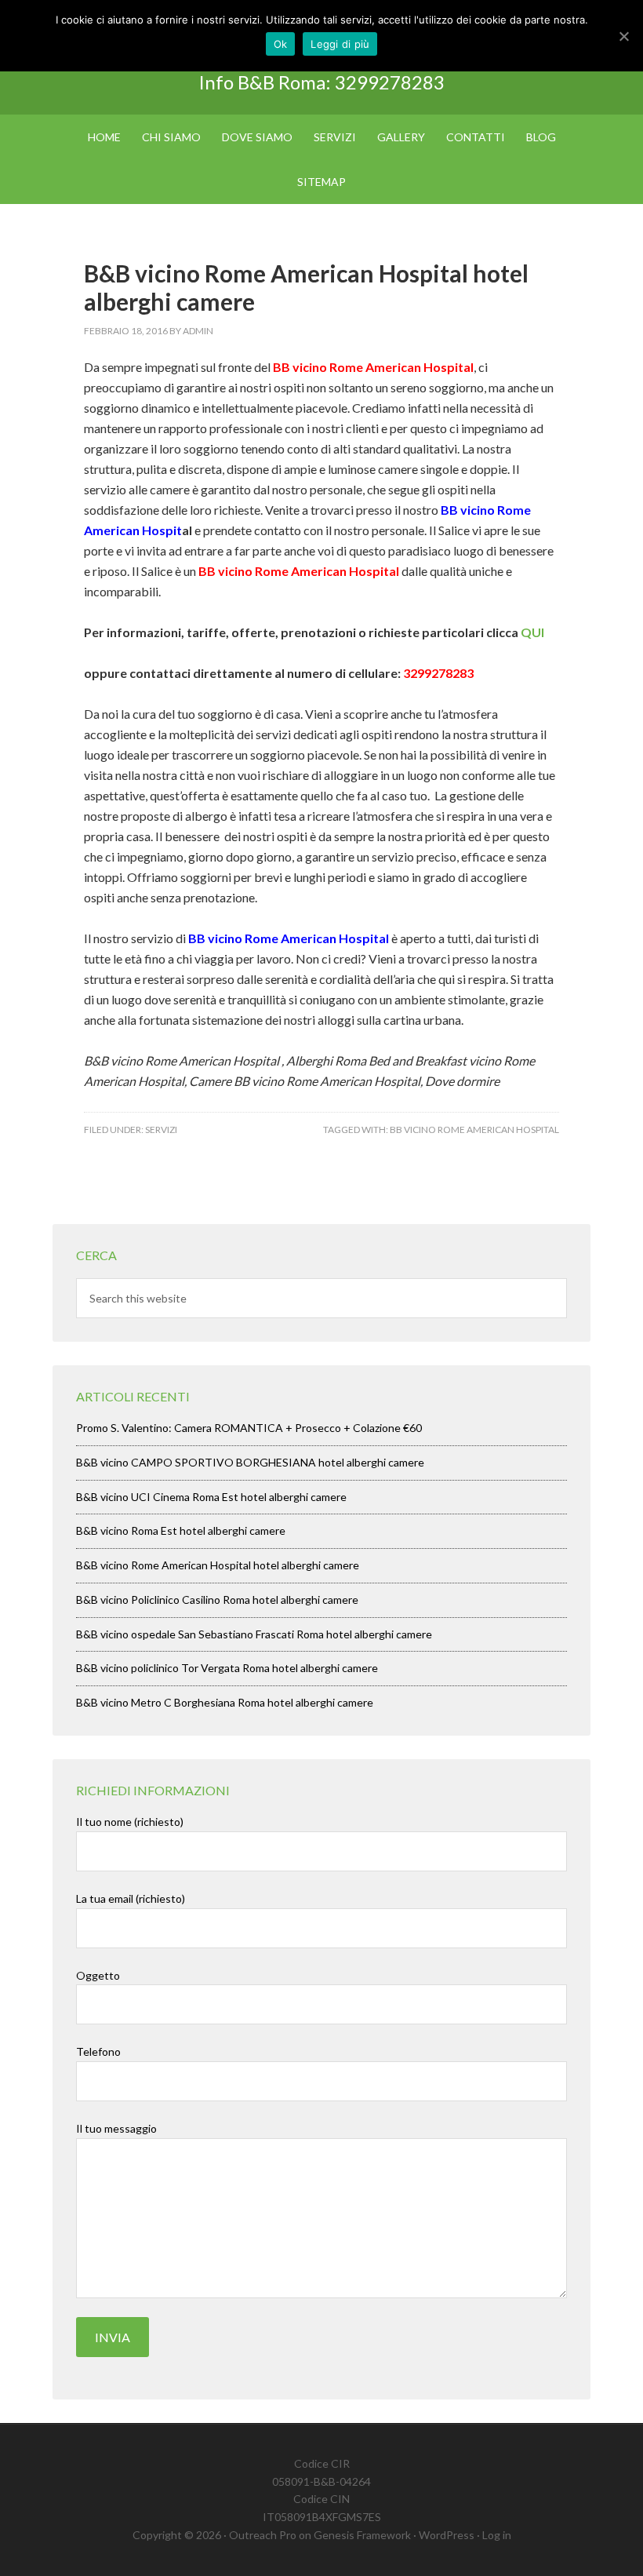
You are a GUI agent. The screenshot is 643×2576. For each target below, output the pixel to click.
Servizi (161, 1130)
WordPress (447, 2535)
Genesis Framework (362, 2535)
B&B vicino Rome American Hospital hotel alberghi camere (218, 1565)
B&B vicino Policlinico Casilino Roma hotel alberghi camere (217, 1600)
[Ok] (623, 36)
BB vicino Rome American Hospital (474, 1130)
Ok (281, 44)
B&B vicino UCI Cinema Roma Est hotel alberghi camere (211, 1497)
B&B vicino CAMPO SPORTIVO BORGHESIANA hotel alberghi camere (250, 1462)
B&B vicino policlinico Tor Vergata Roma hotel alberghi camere (227, 1668)
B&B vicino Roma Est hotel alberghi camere (181, 1530)
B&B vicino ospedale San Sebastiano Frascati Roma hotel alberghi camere (254, 1634)
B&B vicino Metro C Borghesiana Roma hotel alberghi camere (225, 1702)
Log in (497, 2535)
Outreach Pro (263, 2535)
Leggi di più (340, 44)
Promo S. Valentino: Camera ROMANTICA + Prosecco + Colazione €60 (249, 1428)
